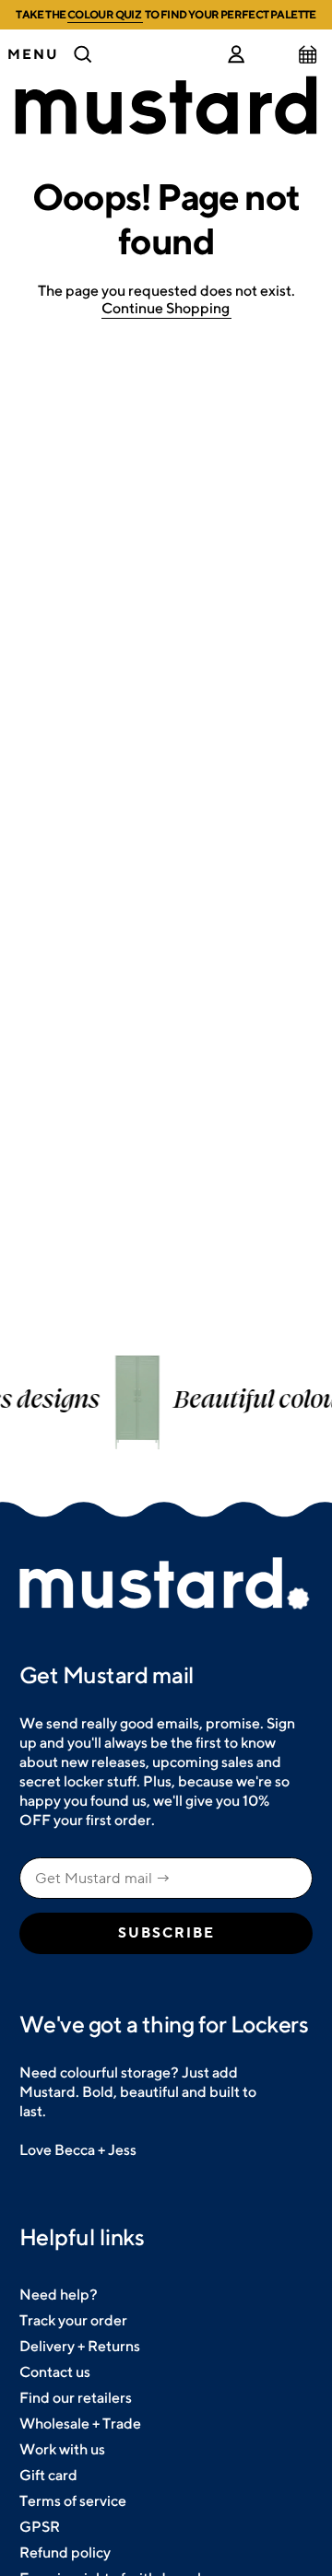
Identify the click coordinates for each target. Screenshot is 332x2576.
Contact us (55, 2372)
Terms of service (73, 2501)
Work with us (62, 2449)
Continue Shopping (166, 308)
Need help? (59, 2295)
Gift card (48, 2475)
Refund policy (65, 2553)
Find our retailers (76, 2398)
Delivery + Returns (80, 2346)
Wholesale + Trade (80, 2424)
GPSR (40, 2527)
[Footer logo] (166, 1585)
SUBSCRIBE (166, 1933)
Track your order (73, 2320)
